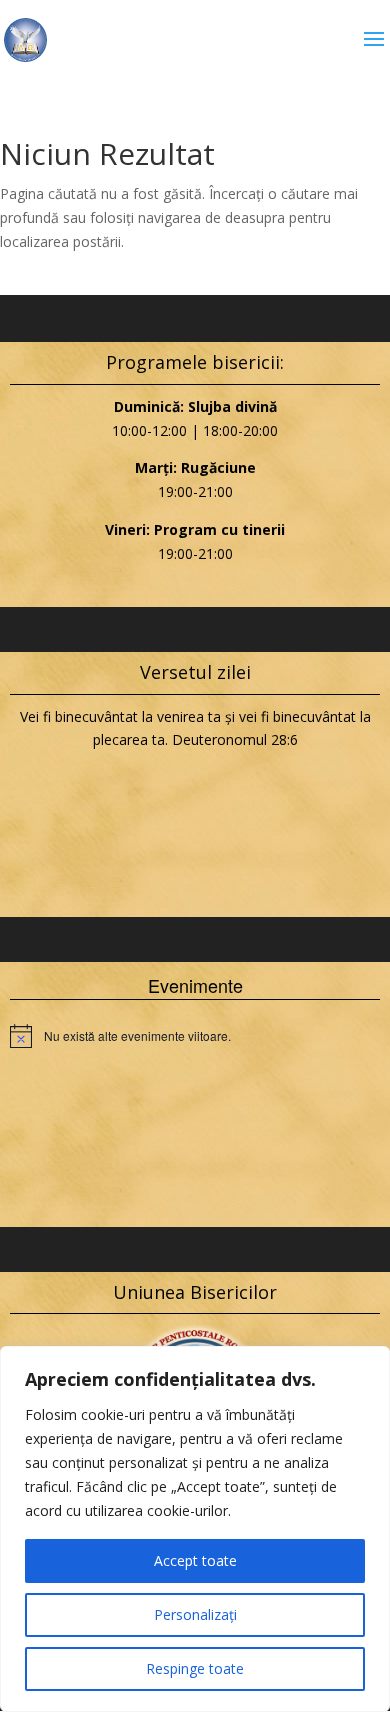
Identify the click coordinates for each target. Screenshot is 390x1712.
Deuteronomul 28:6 (235, 739)
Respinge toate (195, 1668)
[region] (195, 1529)
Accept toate (195, 1560)
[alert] (195, 1036)
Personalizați (195, 1614)
